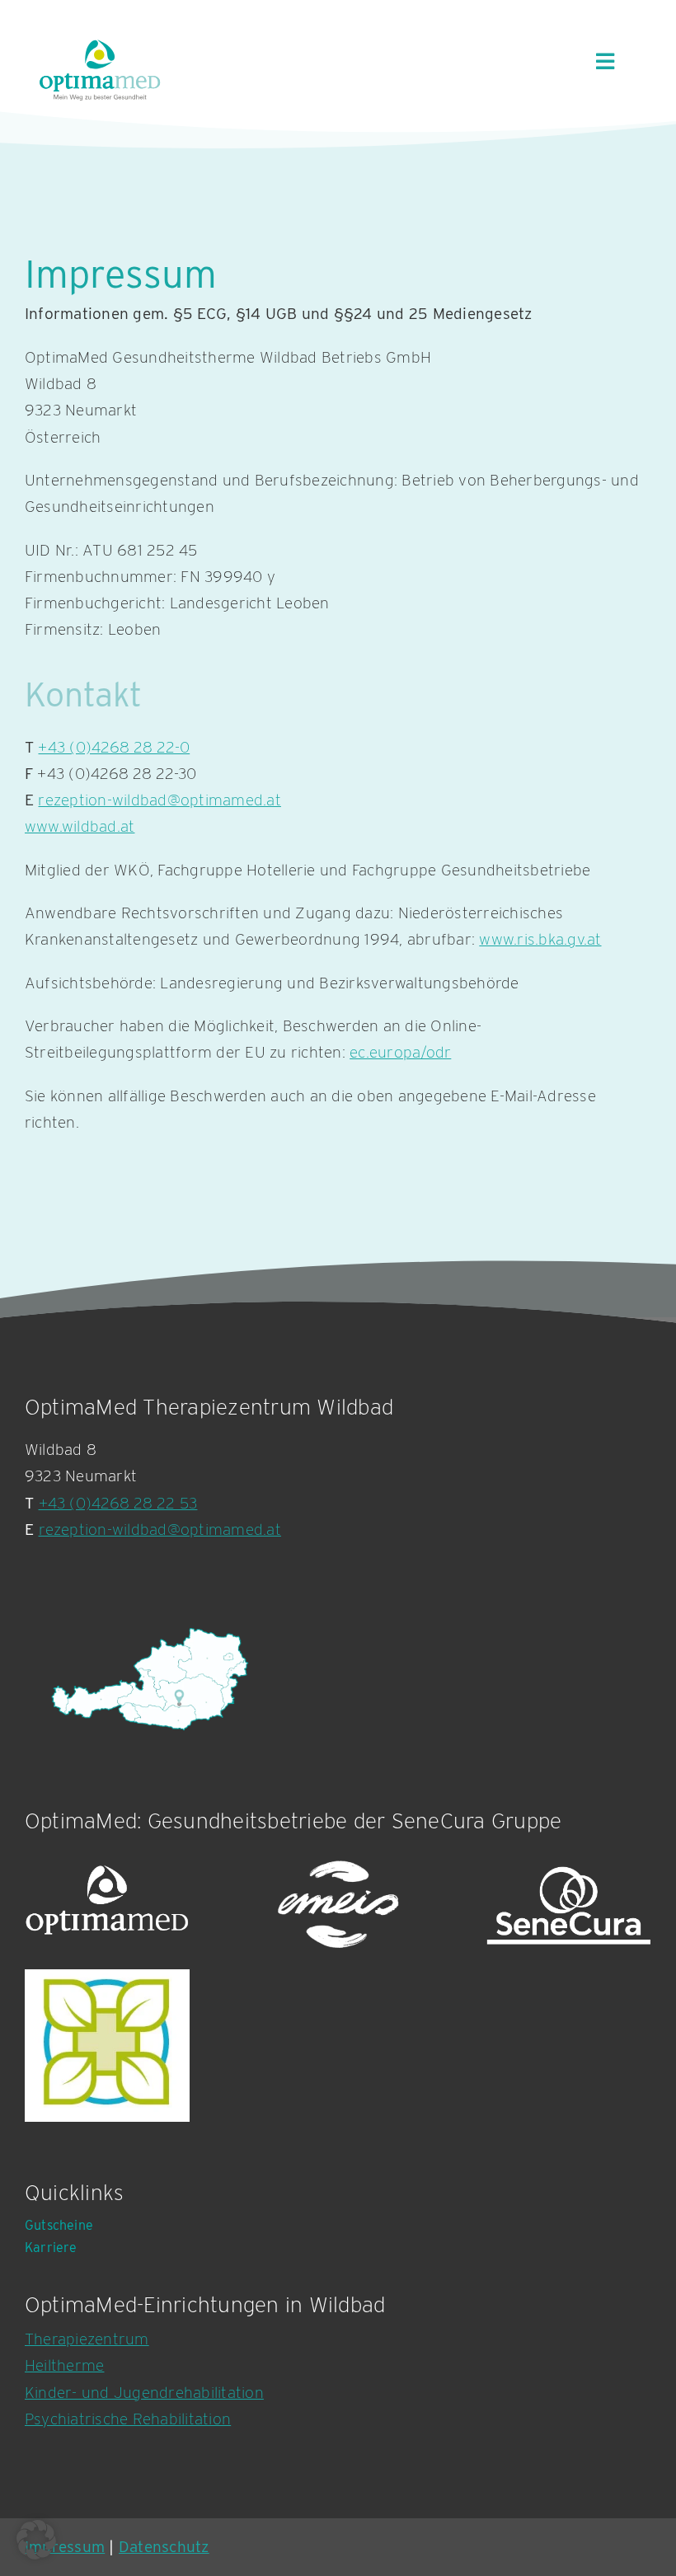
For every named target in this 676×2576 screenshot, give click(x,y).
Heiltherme (64, 2365)
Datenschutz (164, 2547)
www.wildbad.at (80, 826)
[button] (36, 2540)
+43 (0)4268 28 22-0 (114, 747)
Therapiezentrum (87, 2339)
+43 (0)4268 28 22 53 (118, 1503)
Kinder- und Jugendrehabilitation (144, 2393)
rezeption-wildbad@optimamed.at (159, 800)
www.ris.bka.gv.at (540, 939)
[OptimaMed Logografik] (107, 1906)
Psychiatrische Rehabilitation (128, 2419)
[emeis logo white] (338, 1906)
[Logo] (107, 2046)
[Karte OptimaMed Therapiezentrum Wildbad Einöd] (148, 1679)
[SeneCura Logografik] (569, 1906)
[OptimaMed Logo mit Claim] (100, 70)
